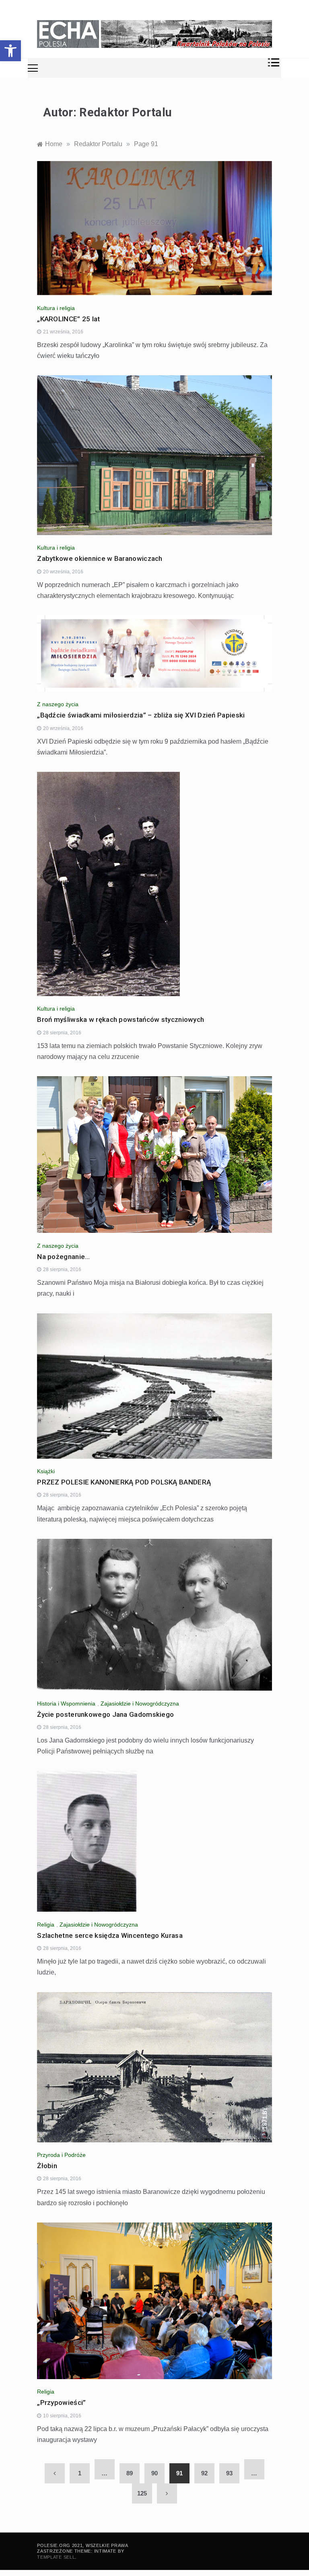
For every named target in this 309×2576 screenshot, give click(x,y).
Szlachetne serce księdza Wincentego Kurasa (110, 1935)
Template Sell (56, 2557)
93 (229, 2473)
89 (130, 2473)
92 (204, 2473)
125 (142, 2493)
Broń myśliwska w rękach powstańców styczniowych (121, 1019)
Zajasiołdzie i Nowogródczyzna (140, 1704)
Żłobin (47, 2166)
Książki (46, 1471)
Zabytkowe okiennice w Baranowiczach (100, 558)
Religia (46, 1925)
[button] (10, 51)
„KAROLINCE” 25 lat (68, 319)
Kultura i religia (56, 308)
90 (154, 2473)
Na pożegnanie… (63, 1257)
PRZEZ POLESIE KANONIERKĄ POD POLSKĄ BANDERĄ (124, 1482)
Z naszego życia (58, 704)
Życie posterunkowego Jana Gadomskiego (105, 1714)
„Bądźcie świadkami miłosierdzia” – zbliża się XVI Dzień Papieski (141, 715)
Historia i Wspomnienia (66, 1704)
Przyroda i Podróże (61, 2155)
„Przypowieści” (61, 2402)
